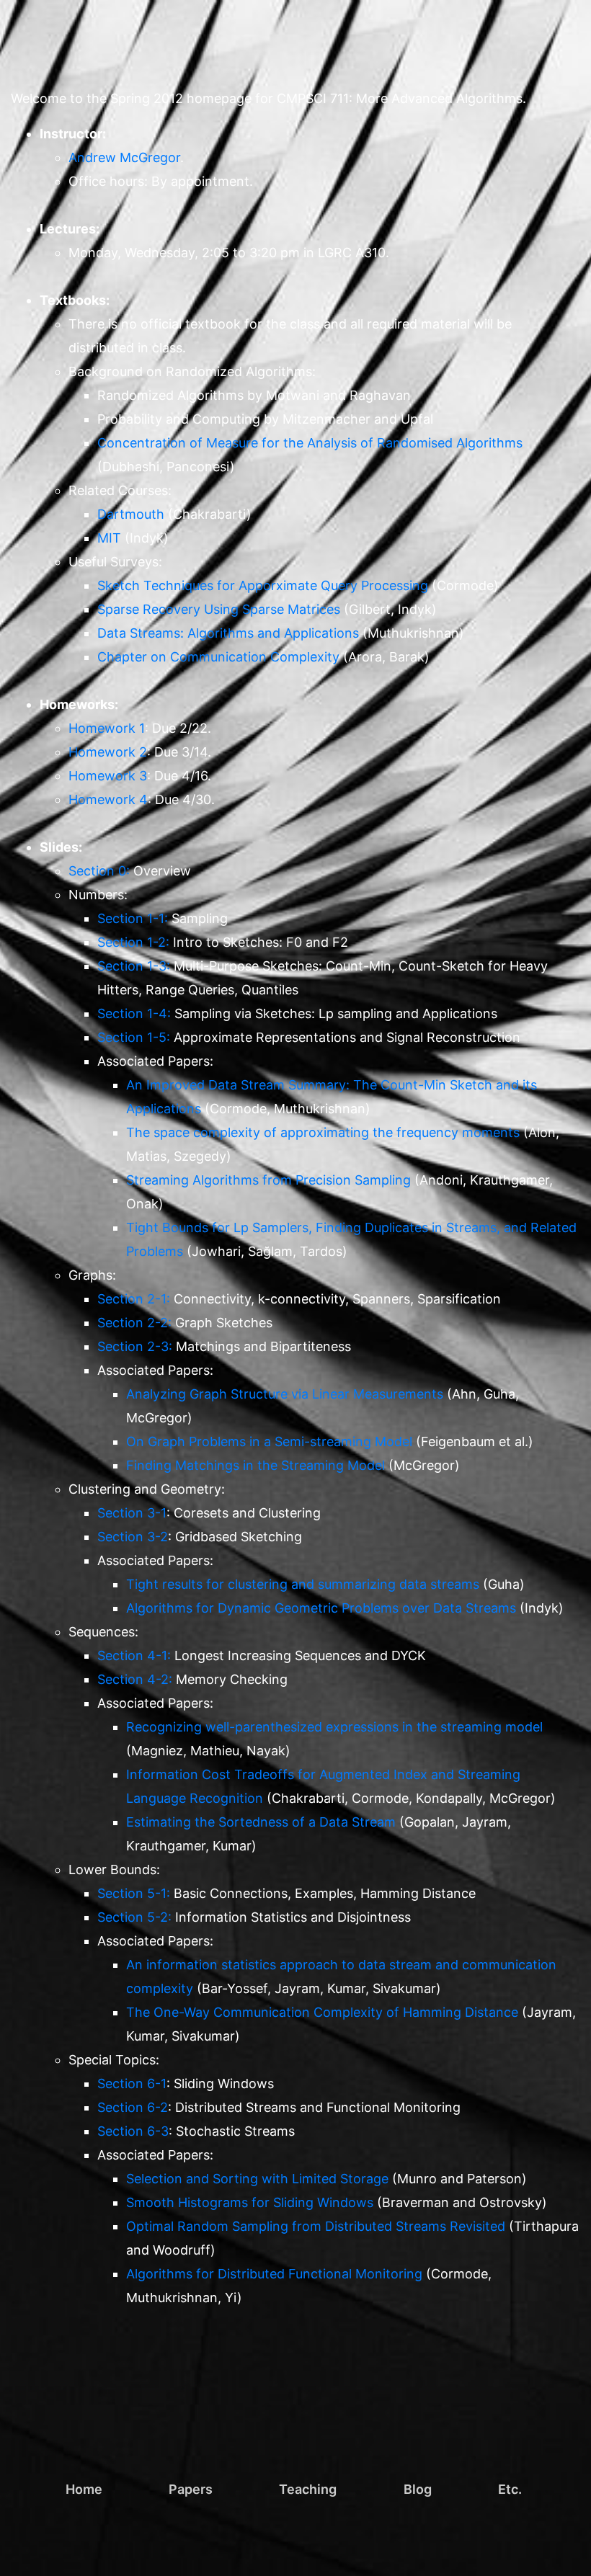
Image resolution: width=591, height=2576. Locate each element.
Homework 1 (107, 728)
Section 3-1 (132, 1513)
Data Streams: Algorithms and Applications (228, 633)
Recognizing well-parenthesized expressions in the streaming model (334, 1727)
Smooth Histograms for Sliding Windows (250, 2202)
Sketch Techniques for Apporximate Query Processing (263, 585)
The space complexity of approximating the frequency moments (323, 1132)
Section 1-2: (133, 942)
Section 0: (99, 871)
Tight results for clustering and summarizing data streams (303, 1584)
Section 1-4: (134, 1013)
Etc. (510, 2489)
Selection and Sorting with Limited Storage (257, 2179)
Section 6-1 (132, 2083)
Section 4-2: (135, 1679)
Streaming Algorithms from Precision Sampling (268, 1180)
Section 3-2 (133, 1537)
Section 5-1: (134, 1893)
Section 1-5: (134, 1037)
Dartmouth (131, 514)
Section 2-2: (134, 1323)
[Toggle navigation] (548, 26)
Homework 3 (108, 776)
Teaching (308, 2489)
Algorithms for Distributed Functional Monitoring (274, 2274)
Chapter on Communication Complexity (218, 657)
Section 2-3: (135, 1346)
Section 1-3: (134, 966)
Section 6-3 (133, 2131)
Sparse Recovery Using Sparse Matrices (219, 609)
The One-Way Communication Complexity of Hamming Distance (322, 2012)
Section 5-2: (134, 1917)
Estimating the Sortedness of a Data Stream (261, 1822)
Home (84, 2489)
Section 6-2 (133, 2107)
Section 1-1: (133, 918)
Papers (191, 2489)
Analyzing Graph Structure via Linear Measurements (285, 1394)
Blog (418, 2489)
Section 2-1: (134, 1299)
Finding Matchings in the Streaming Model (255, 1465)
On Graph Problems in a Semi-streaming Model (269, 1441)
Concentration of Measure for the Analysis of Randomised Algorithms (310, 443)
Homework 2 (108, 752)
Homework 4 (108, 799)
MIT (109, 538)
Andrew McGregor (124, 157)
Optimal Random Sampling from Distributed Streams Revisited (316, 2226)
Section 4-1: (134, 1655)
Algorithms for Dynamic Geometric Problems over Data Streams (321, 1608)
